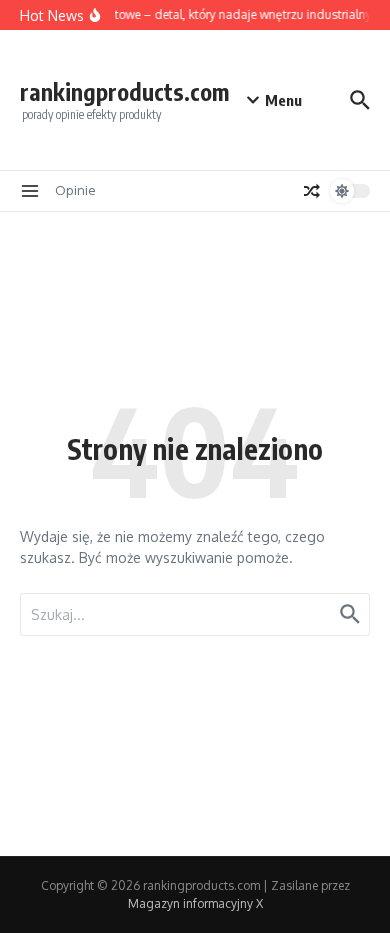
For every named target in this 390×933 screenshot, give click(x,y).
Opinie (75, 190)
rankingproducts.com (124, 91)
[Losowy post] (312, 191)
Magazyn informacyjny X (195, 903)
